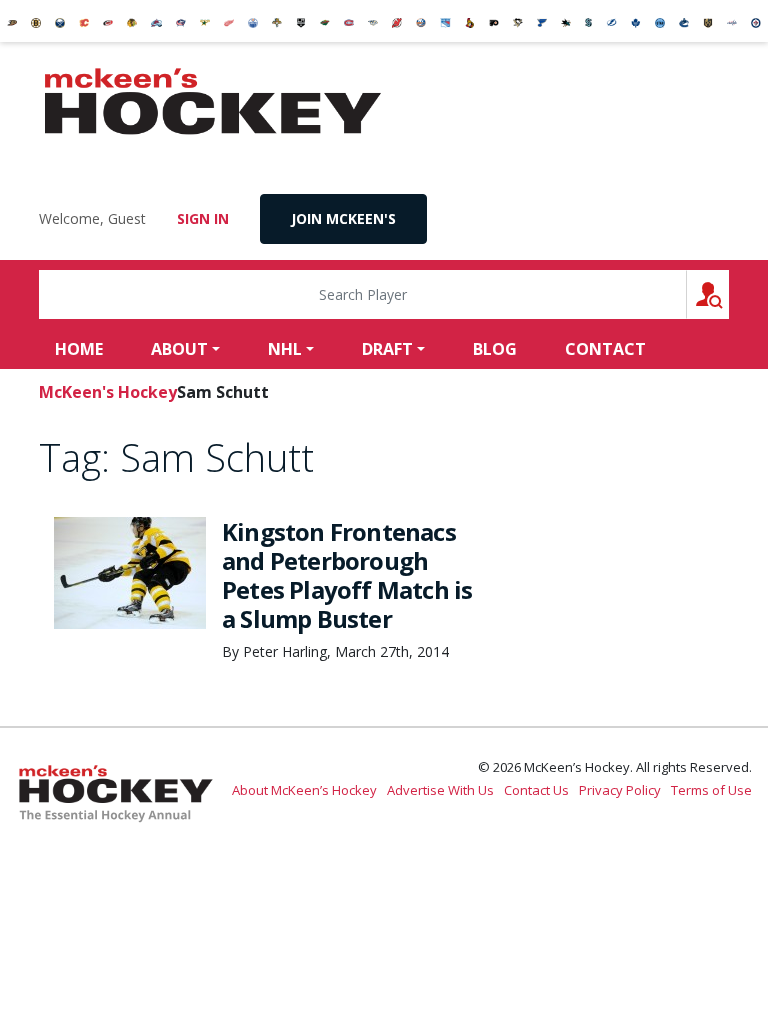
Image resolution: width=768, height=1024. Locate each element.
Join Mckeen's (343, 218)
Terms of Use (711, 790)
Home (79, 349)
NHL (285, 349)
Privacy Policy (620, 790)
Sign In (203, 218)
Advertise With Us (440, 790)
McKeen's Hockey (213, 102)
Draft (387, 349)
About (179, 349)
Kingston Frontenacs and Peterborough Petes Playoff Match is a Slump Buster (347, 575)
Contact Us (536, 790)
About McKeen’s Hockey (304, 790)
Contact (605, 349)
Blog (495, 349)
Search (728, 294)
